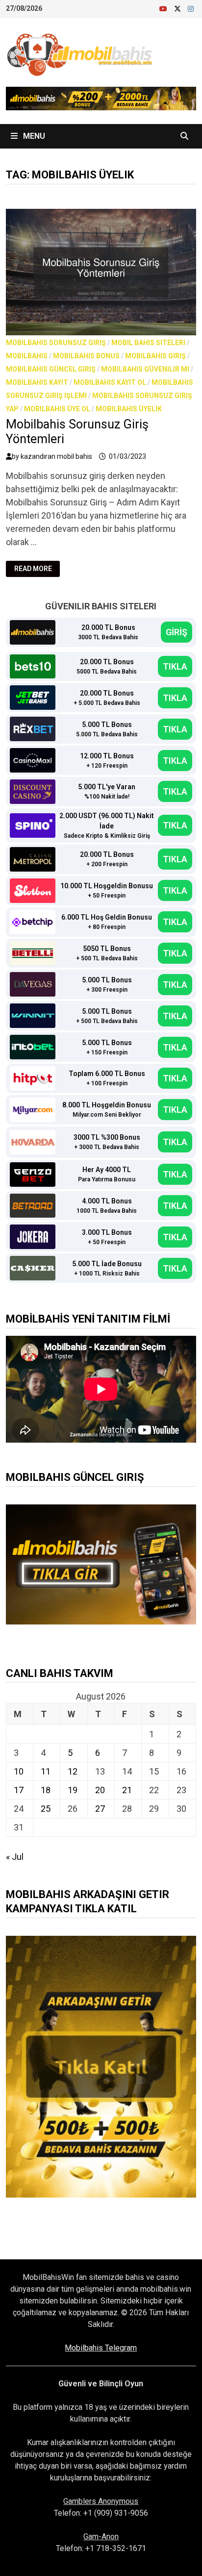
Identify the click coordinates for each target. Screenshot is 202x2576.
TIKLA (175, 666)
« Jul (15, 1857)
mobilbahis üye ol (57, 409)
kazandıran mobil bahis (56, 456)
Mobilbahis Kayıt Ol (110, 382)
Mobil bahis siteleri (148, 343)
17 (19, 1790)
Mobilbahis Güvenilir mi (145, 369)
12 (73, 1771)
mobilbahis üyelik (129, 409)
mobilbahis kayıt (37, 382)
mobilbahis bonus (86, 356)
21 (127, 1790)
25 (46, 1809)
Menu (33, 136)
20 (100, 1790)
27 (100, 1809)
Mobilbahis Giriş (155, 356)
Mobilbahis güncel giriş (51, 369)
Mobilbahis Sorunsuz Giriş (56, 343)
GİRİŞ (177, 632)
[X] (178, 8)
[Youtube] (164, 8)
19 (73, 1790)
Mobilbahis (27, 356)
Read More (35, 569)
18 (46, 1790)
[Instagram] (191, 8)
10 (19, 1771)
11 (46, 1771)
